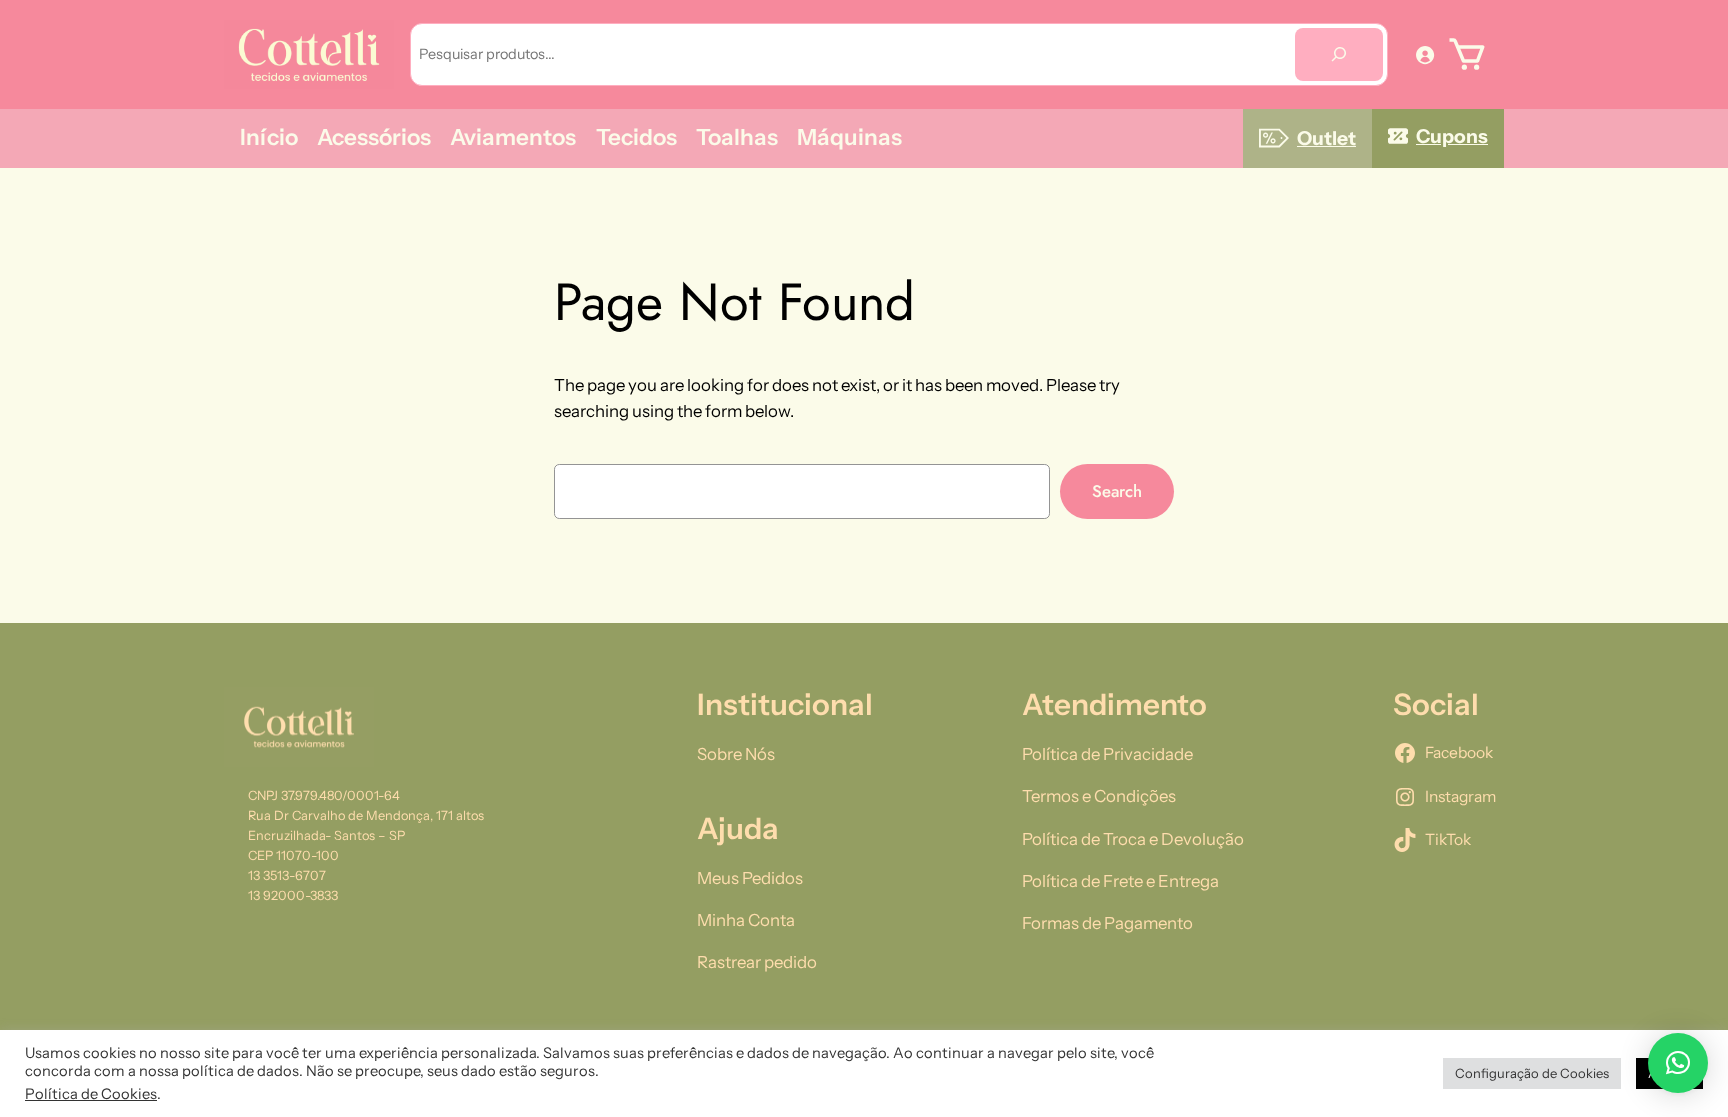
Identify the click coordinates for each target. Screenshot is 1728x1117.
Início (269, 137)
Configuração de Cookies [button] (1532, 1073)
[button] (1678, 1063)
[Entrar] (1425, 54)
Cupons (1452, 136)
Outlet (1326, 138)
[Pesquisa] (1339, 54)
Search (1117, 491)
